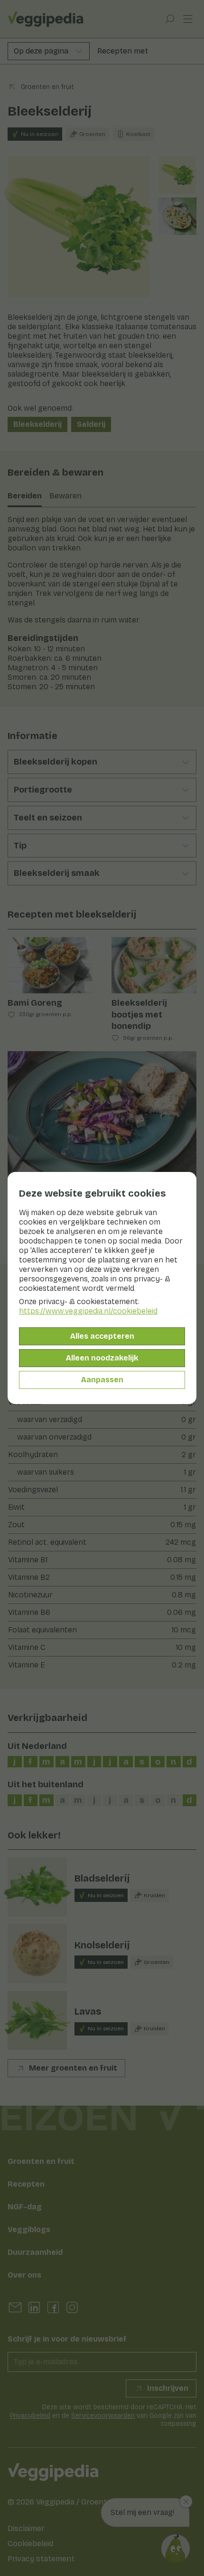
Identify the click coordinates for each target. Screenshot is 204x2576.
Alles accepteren (102, 1336)
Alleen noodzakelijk (102, 1358)
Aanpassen (102, 1380)
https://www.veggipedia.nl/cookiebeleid (88, 1311)
